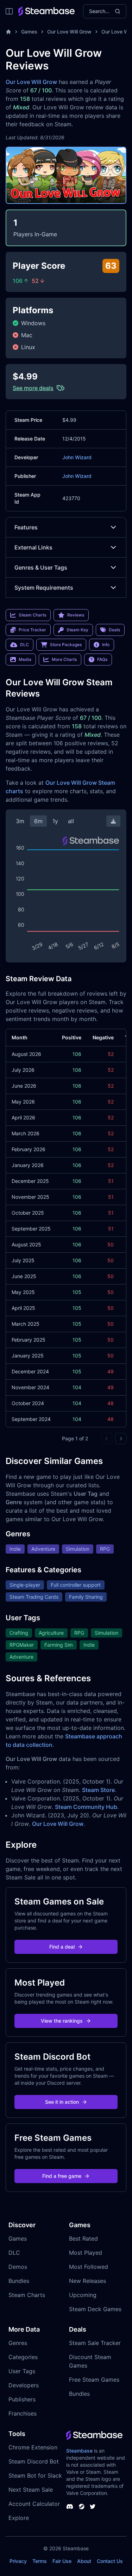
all (71, 821)
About (84, 2561)
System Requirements (44, 588)
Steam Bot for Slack (35, 2475)
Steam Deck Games (95, 2309)
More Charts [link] (64, 659)
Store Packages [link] (66, 645)
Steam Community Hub (86, 1807)
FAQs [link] (102, 659)
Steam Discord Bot (34, 2461)
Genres (18, 2343)
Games (29, 32)
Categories (23, 2357)
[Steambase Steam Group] (82, 2507)
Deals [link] (114, 630)
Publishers (22, 2399)
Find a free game (62, 2176)
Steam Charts (27, 2295)
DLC (14, 2253)
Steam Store (98, 1790)
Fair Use (62, 2561)
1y (55, 821)
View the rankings (62, 2021)
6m (38, 821)
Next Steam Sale (31, 2490)
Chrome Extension (33, 2447)
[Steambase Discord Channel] (70, 2507)
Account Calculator (34, 2504)
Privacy (18, 2561)
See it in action (62, 2102)
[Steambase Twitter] (93, 2507)
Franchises (23, 2413)
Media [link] (25, 659)
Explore (19, 2518)
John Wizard (77, 457)
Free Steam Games (94, 2380)
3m (20, 821)
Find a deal (62, 1947)
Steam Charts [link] (32, 615)
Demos (18, 2267)
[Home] (8, 32)
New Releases (87, 2281)
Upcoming (83, 2295)
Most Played (86, 2253)
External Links (33, 547)
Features (26, 527)
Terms (40, 2561)
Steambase (79, 2451)
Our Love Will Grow (69, 32)
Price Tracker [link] (32, 630)
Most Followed (89, 2267)
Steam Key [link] (77, 630)
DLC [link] (24, 645)
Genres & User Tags (41, 567)
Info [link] (106, 645)
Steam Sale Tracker (95, 2343)
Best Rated (83, 2238)
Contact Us (110, 2561)
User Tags (22, 2371)
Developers (24, 2385)
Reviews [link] (76, 615)
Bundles (19, 2281)
